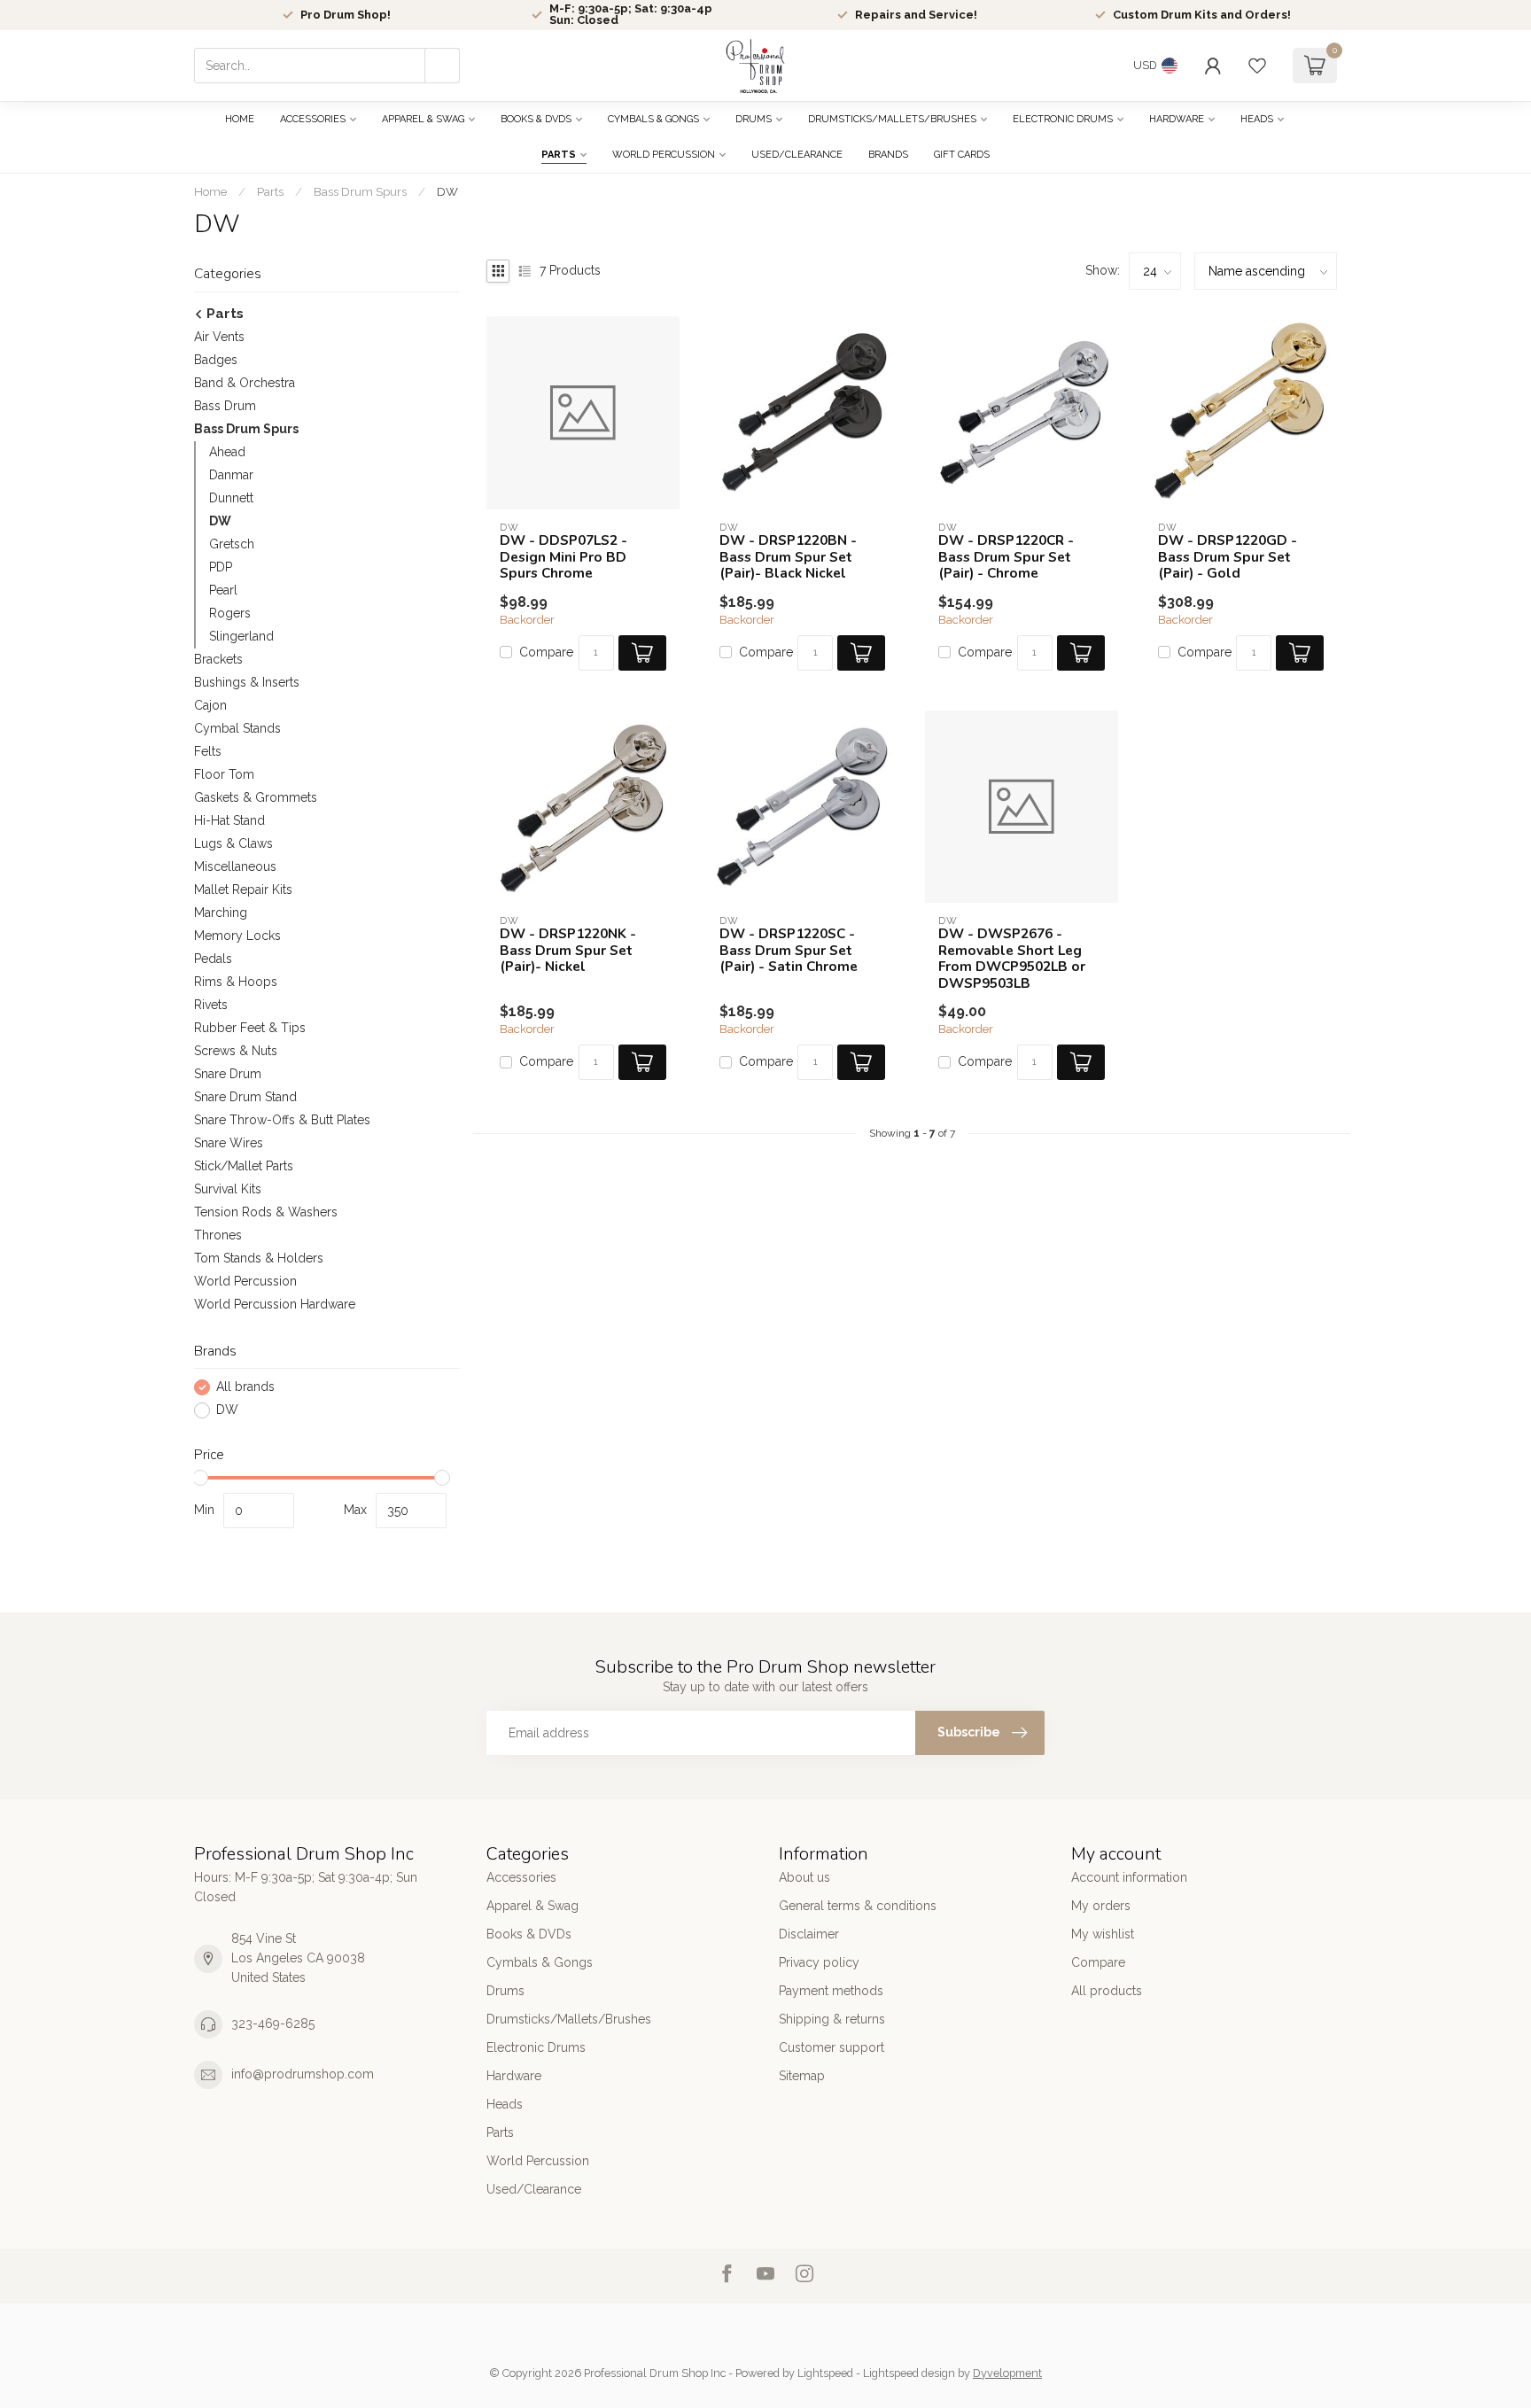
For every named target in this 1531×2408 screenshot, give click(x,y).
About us (804, 1877)
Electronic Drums (1063, 119)
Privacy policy (819, 1962)
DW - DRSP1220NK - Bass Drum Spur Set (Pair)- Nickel (568, 950)
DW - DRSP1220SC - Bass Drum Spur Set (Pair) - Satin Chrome (789, 950)
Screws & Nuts (236, 1051)
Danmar (231, 475)
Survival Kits (228, 1189)
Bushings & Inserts (247, 682)
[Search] (442, 66)
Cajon (210, 705)
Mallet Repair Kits (243, 889)
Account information (1129, 1877)
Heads (1257, 119)
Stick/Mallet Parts (244, 1166)
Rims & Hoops (236, 982)
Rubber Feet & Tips (250, 1028)
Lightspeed (825, 2373)
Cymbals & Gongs (653, 119)
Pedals (213, 959)
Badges (216, 360)
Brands (888, 155)
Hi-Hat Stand (229, 820)
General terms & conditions (858, 1906)
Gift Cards (962, 155)
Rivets (211, 1005)
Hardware (1177, 119)
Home (240, 119)
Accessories (313, 119)
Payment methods (831, 1991)
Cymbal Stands (237, 728)
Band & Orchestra (245, 383)
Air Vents (219, 337)
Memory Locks (237, 936)
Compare (546, 652)
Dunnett (231, 498)
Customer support (832, 2047)
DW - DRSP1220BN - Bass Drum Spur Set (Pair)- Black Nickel (788, 557)
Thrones (218, 1235)
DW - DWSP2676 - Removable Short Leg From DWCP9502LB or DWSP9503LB (1012, 959)
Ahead (227, 452)
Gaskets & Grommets (256, 797)
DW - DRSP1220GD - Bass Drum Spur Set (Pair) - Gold (1228, 557)
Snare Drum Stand (245, 1097)
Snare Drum (228, 1074)
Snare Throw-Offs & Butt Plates (282, 1120)
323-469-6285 (273, 2023)
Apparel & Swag (423, 119)
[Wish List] (1257, 66)
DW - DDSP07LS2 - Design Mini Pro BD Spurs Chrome (563, 557)
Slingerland (241, 636)
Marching (221, 913)
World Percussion (664, 155)
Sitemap (802, 2076)
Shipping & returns (832, 2019)
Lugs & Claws (233, 843)
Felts (208, 751)
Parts (559, 155)
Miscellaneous (235, 866)
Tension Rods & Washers (266, 1212)
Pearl (223, 590)
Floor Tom (224, 774)
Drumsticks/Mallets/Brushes (892, 119)
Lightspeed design (909, 2373)
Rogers (230, 613)
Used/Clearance (797, 155)
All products (1107, 1991)
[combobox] (327, 66)
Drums (754, 119)
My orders (1101, 1906)
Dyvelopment (1007, 2373)
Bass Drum (225, 406)
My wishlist (1103, 1934)
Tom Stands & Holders (259, 1258)
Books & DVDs (536, 119)
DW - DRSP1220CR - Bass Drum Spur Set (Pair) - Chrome (1006, 557)
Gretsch (232, 544)
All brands (245, 1387)
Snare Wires (229, 1143)
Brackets (218, 659)
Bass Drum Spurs (360, 191)
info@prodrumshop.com (303, 2074)
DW (447, 191)
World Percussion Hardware (275, 1304)
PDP (221, 567)
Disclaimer (809, 1934)
